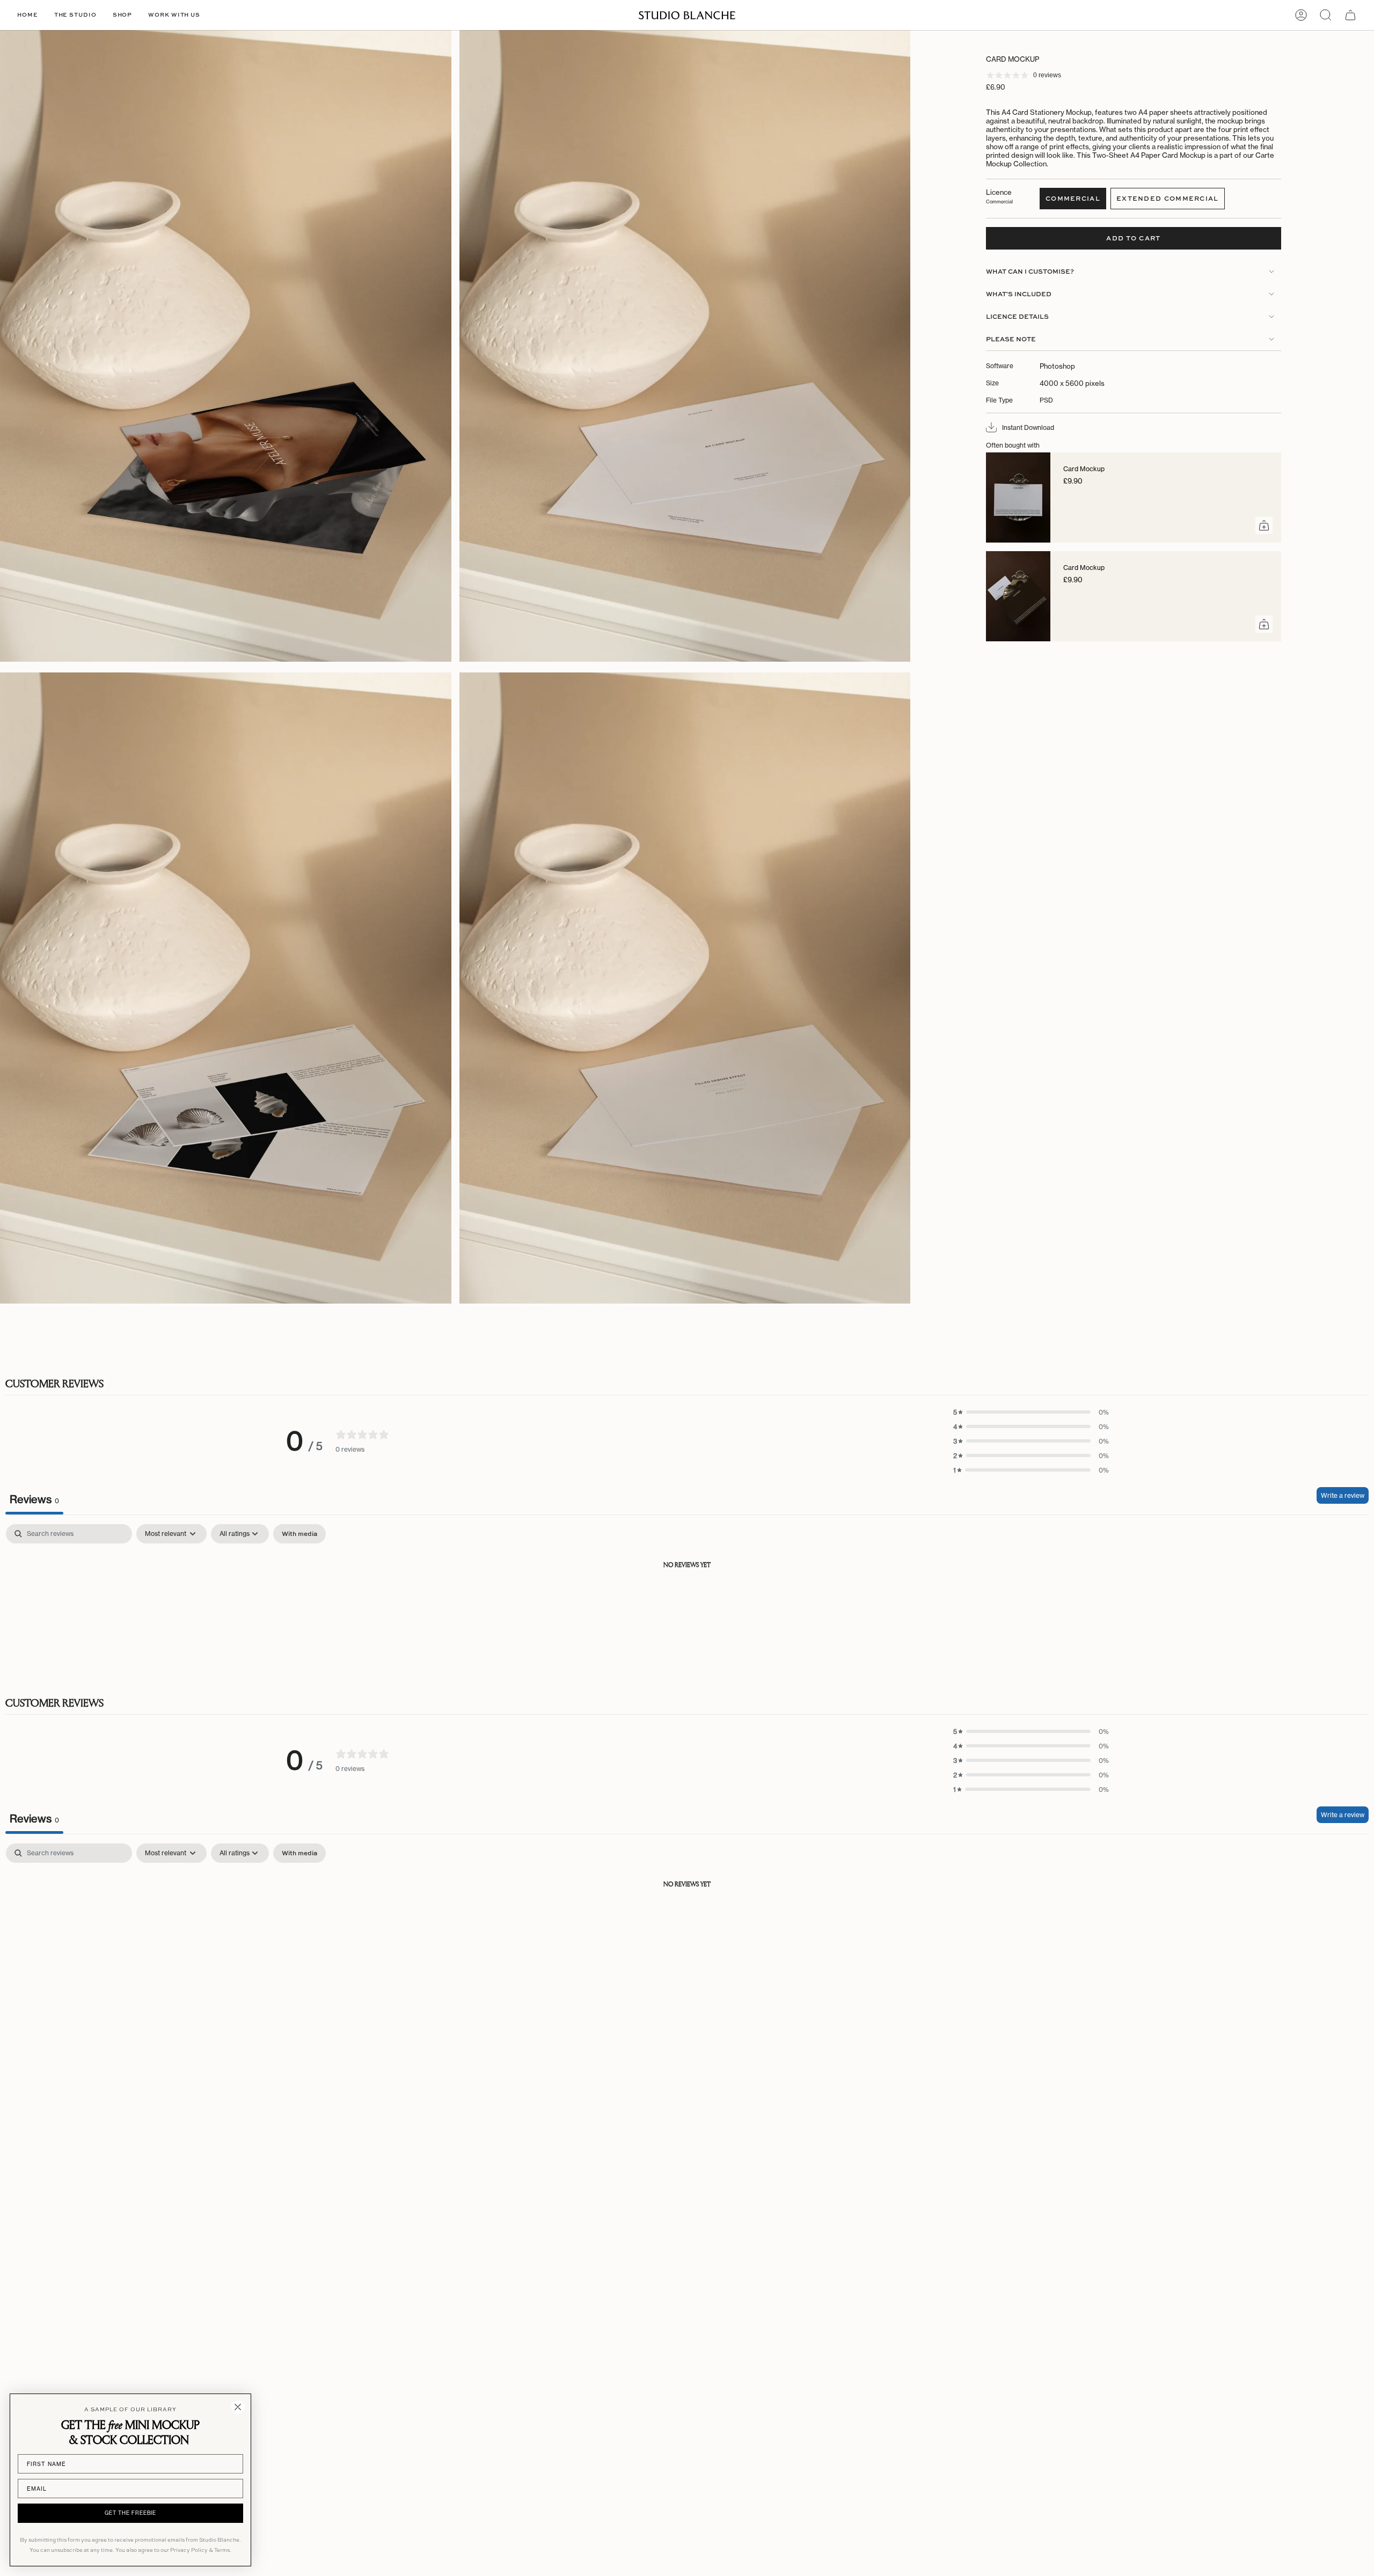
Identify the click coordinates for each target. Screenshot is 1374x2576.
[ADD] (1264, 525)
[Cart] (1350, 15)
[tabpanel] (687, 1602)
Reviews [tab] (34, 1499)
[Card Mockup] (1018, 497)
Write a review (1343, 1495)
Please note (1011, 339)
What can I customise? (1030, 271)
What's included (1019, 294)
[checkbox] (299, 1534)
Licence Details (1017, 316)
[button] (75, 15)
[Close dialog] (238, 2407)
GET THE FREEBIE (130, 2513)
